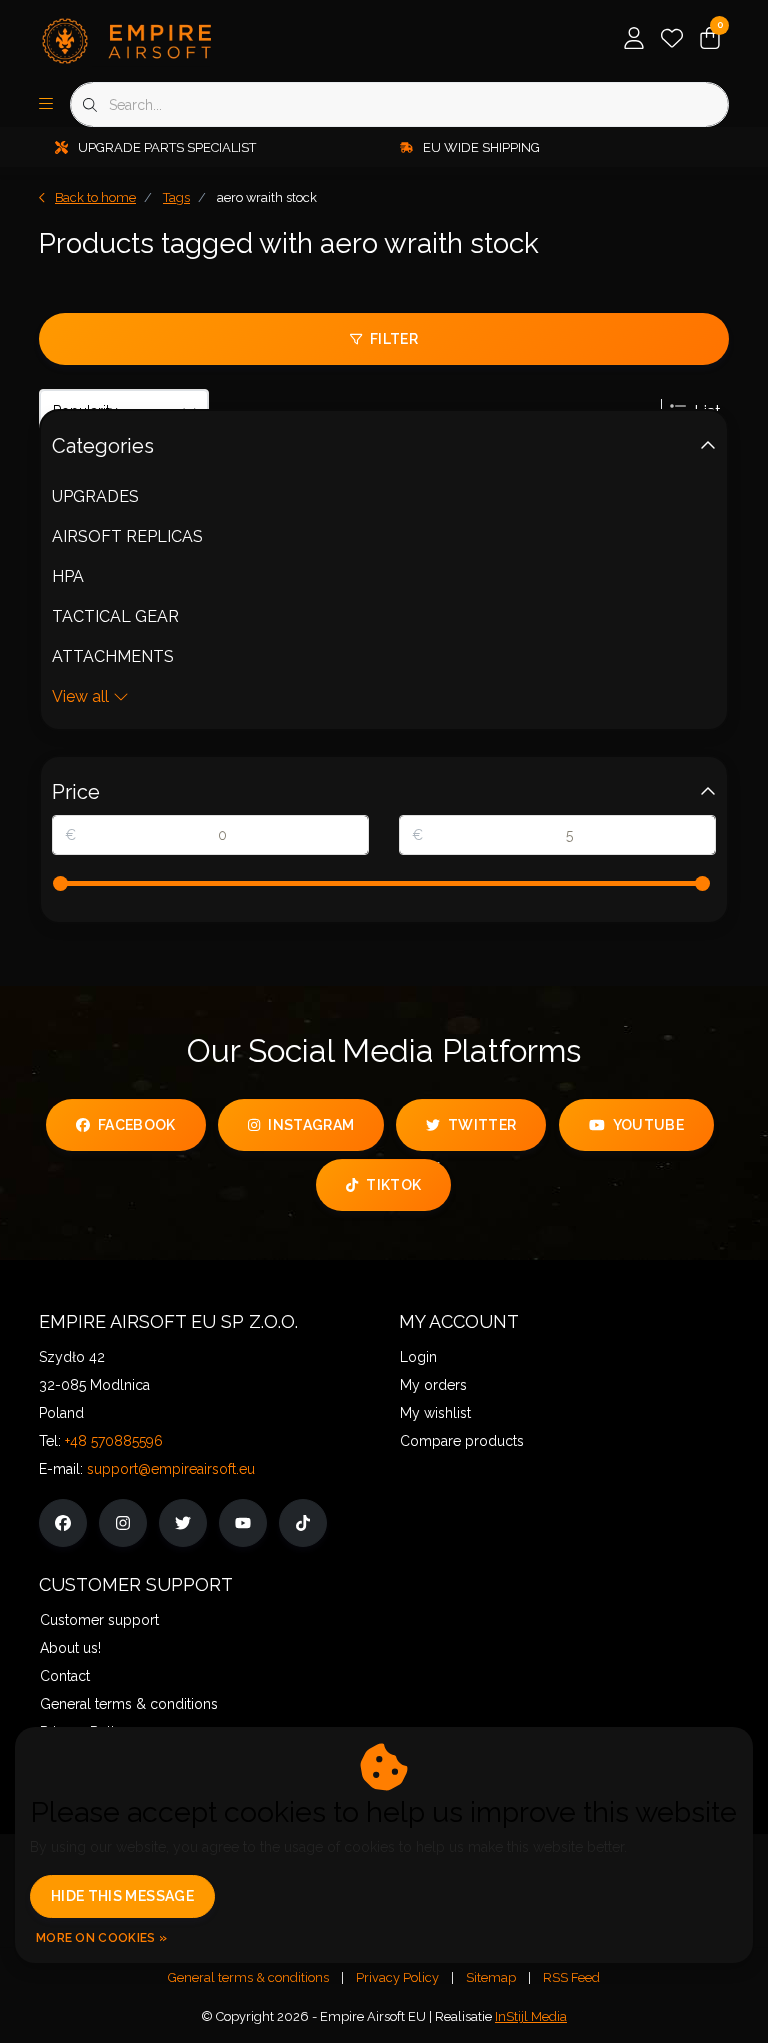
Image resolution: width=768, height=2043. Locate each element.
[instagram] (123, 1523)
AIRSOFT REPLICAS (127, 536)
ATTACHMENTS (113, 656)
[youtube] (243, 1523)
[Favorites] (672, 40)
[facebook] (63, 1523)
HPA (68, 576)
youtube (647, 1125)
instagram (311, 1125)
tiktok (394, 1185)
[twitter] (183, 1523)
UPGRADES (95, 496)
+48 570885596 (114, 1441)
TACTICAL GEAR (115, 616)
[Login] (634, 40)
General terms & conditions (248, 1977)
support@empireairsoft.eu (171, 1469)
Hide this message (122, 1896)
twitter (482, 1125)
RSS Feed (571, 1977)
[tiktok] (303, 1523)
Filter (394, 339)
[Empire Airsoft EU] (161, 39)
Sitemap (491, 1977)
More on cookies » (101, 1938)
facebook (137, 1125)
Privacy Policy (397, 1977)
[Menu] (46, 105)
